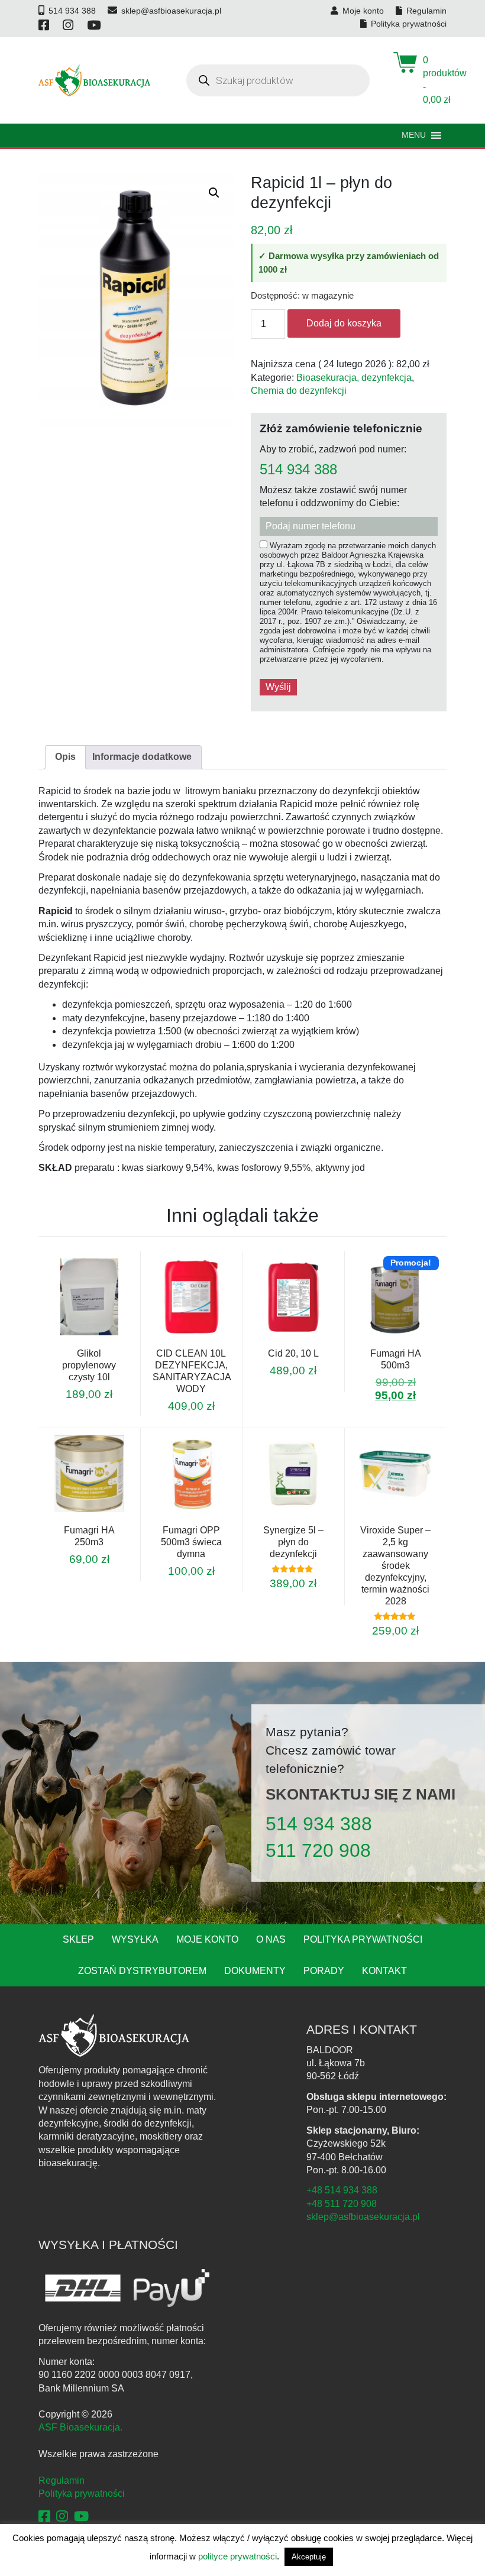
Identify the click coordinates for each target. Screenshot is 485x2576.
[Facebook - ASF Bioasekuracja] (44, 2517)
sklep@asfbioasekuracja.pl (363, 2217)
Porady (324, 1971)
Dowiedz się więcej (380, 1345)
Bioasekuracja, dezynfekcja (354, 378)
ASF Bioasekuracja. (80, 2427)
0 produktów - (435, 80)
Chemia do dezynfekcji (299, 391)
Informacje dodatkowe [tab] (142, 757)
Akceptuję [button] (309, 2557)
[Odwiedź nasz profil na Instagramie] (69, 25)
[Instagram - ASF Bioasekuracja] (62, 2517)
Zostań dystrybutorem (142, 1971)
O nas (271, 1939)
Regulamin (62, 2480)
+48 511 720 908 (342, 2204)
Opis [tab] (65, 757)
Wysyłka (135, 1939)
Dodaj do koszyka (344, 323)
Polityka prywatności (363, 1939)
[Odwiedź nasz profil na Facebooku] (45, 25)
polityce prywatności (237, 2556)
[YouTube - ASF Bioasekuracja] (81, 2517)
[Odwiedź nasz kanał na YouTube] (95, 25)
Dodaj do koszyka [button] (73, 1344)
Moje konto (207, 1939)
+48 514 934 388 (342, 2190)
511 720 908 (318, 1850)
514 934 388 (298, 470)
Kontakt (384, 1971)
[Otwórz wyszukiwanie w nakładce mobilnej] (278, 80)
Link (104, 1344)
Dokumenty (255, 1971)
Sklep (78, 1939)
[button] (214, 193)
